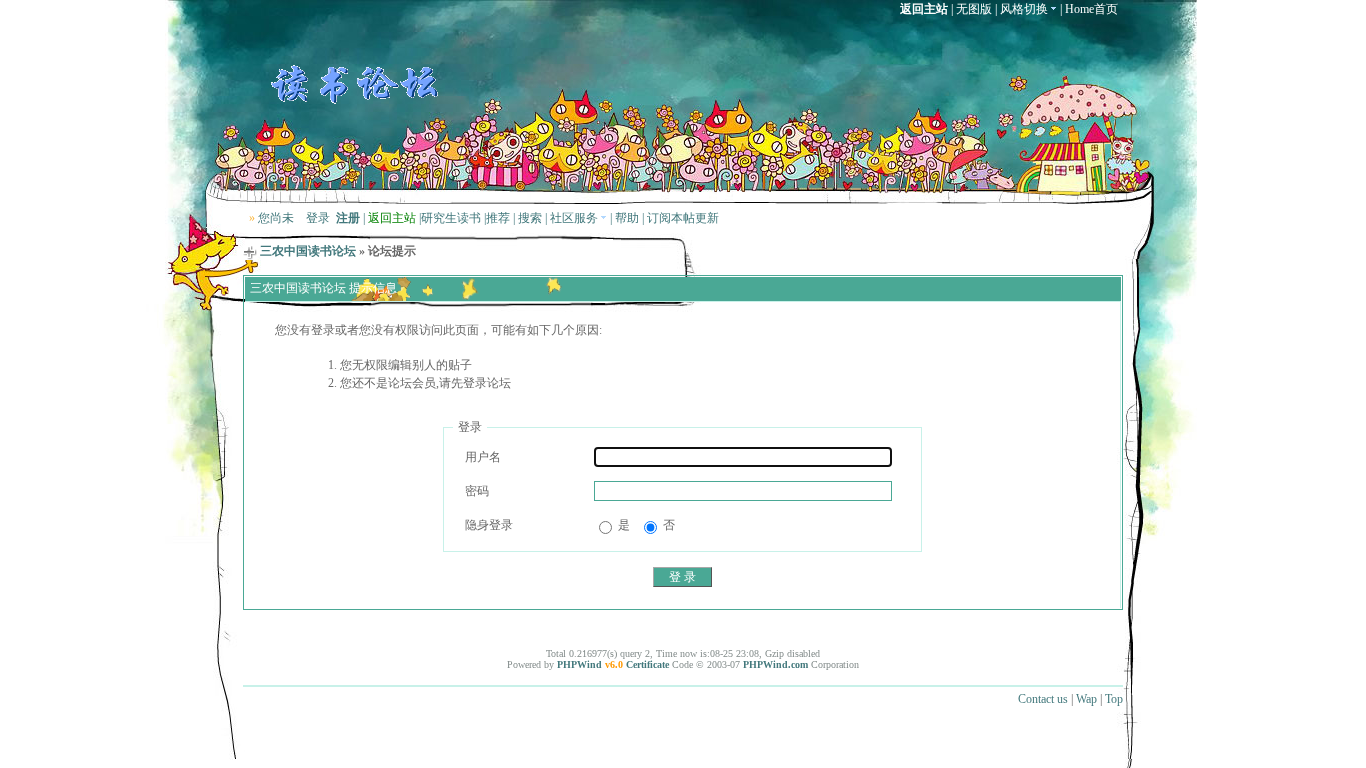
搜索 (530, 218)
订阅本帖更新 (683, 218)
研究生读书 (451, 218)
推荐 (498, 218)
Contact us (1043, 699)
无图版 (974, 9)
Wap (1086, 699)
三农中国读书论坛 (308, 251)
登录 (318, 218)
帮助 (627, 218)
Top (1114, 699)
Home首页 (1091, 9)
